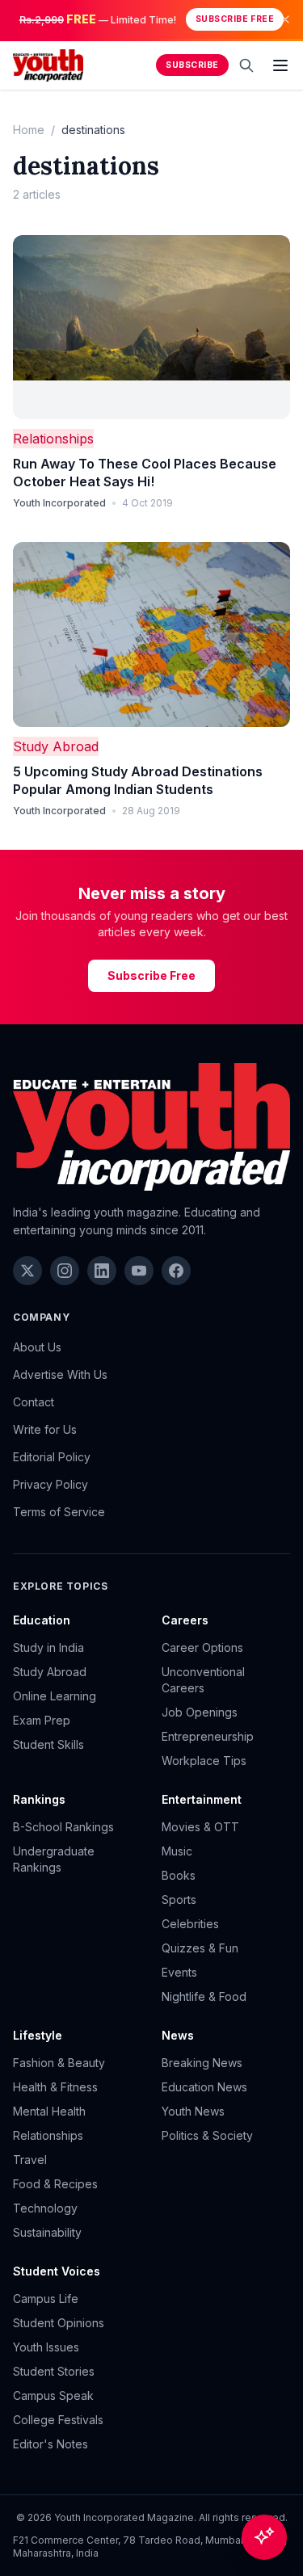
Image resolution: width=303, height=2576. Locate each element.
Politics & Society (207, 2135)
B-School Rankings (63, 1827)
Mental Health (49, 2111)
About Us (37, 1347)
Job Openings (200, 1712)
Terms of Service (59, 1512)
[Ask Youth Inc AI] (264, 2537)
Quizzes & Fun (200, 1948)
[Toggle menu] (280, 65)
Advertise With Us (60, 1374)
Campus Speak (53, 2395)
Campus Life (46, 2299)
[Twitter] (27, 1271)
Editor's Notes (50, 2444)
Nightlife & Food (204, 1996)
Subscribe (192, 65)
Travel (30, 2160)
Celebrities (190, 1924)
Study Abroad (56, 746)
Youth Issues (46, 2347)
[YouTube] (139, 1271)
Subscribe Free (235, 19)
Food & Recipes (55, 2184)
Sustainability (47, 2232)
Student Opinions (59, 2323)
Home (29, 130)
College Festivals (58, 2420)
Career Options (202, 1647)
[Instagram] (65, 1271)
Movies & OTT (200, 1827)
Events (179, 1972)
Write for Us (45, 1429)
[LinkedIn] (102, 1271)
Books (179, 1875)
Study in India (48, 1647)
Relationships (53, 439)
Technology (45, 2208)
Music (177, 1851)
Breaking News (202, 2063)
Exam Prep (42, 1720)
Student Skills (48, 1744)
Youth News (193, 2111)
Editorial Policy (52, 1457)
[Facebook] (176, 1271)
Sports (179, 1899)
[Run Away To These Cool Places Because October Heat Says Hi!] (151, 328)
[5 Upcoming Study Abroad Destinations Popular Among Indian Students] (151, 635)
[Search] (246, 65)
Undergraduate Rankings (54, 1859)
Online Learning (55, 1696)
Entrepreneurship (208, 1736)
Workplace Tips (204, 1761)
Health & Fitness (55, 2087)
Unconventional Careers (203, 1680)
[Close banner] (285, 19)
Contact (34, 1402)
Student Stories (54, 2371)
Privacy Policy (50, 1484)
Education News (204, 2087)
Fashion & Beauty (59, 2063)
